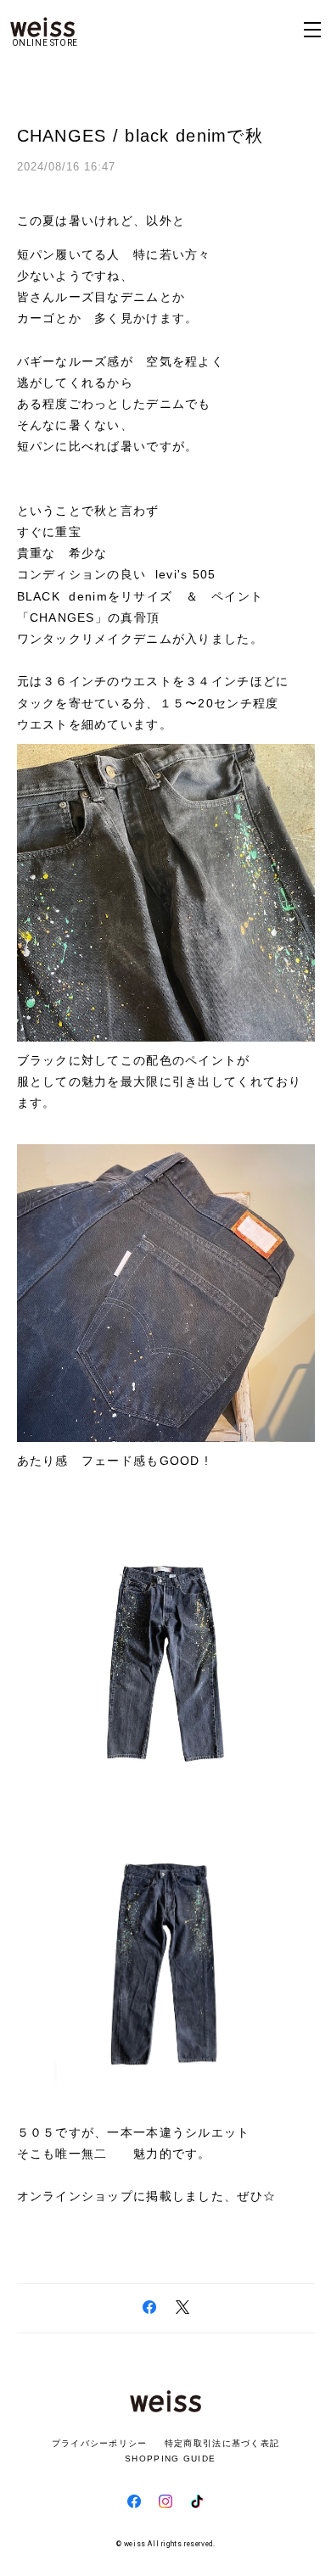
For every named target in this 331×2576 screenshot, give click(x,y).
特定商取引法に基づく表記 (222, 2443)
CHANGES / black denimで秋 (140, 136)
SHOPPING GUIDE (165, 2459)
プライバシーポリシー (100, 2443)
